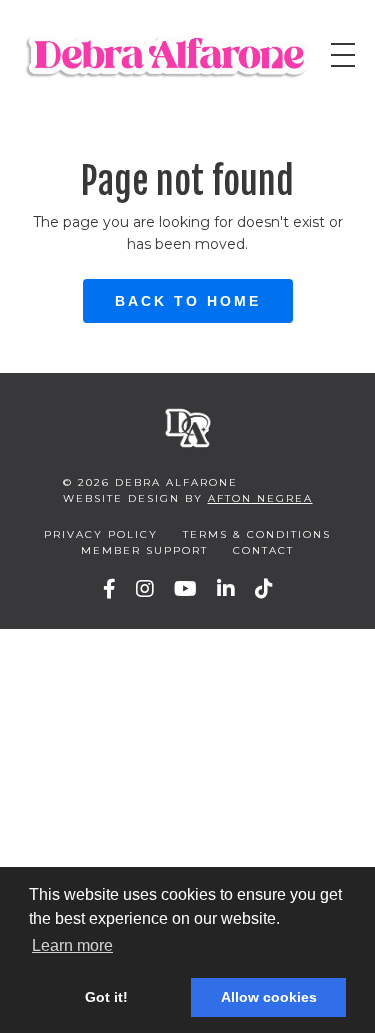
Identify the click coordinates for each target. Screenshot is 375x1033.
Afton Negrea (260, 498)
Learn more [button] (72, 945)
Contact (263, 550)
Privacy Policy (101, 534)
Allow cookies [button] (269, 997)
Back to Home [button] (188, 301)
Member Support (144, 550)
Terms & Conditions (257, 534)
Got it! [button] (106, 997)
